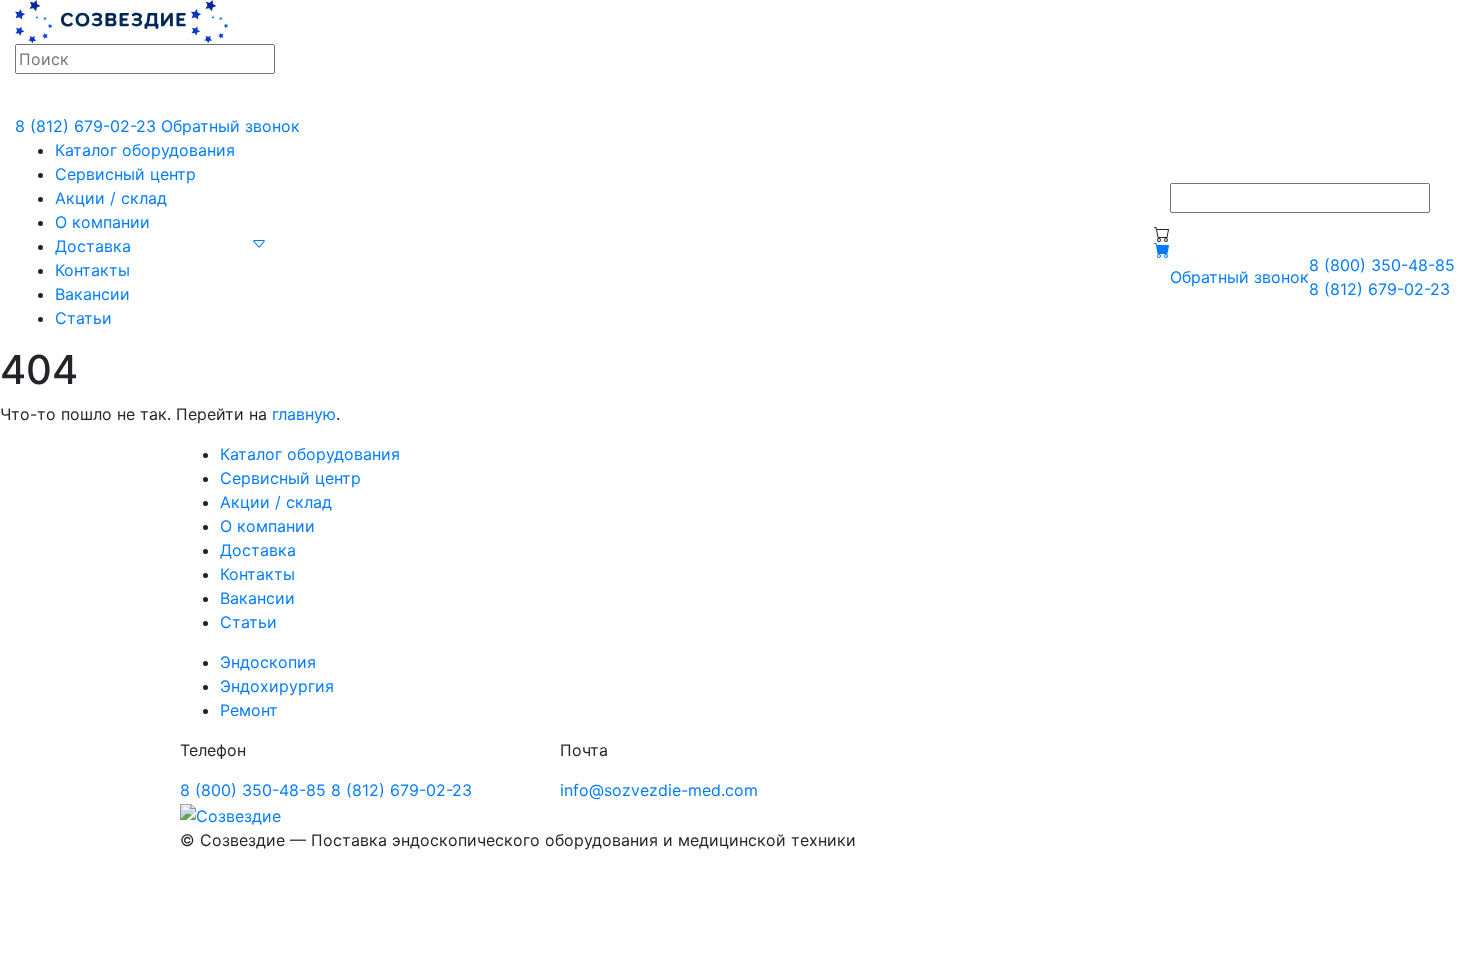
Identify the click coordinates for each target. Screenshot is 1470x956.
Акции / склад (111, 198)
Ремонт (249, 710)
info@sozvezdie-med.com (659, 790)
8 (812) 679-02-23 (85, 126)
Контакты (92, 270)
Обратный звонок (230, 126)
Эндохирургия (277, 686)
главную (304, 414)
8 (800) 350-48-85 (1382, 265)
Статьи (83, 318)
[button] (259, 242)
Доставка (93, 246)
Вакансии (92, 294)
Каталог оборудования (145, 150)
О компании (102, 222)
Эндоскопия (268, 662)
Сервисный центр (125, 174)
